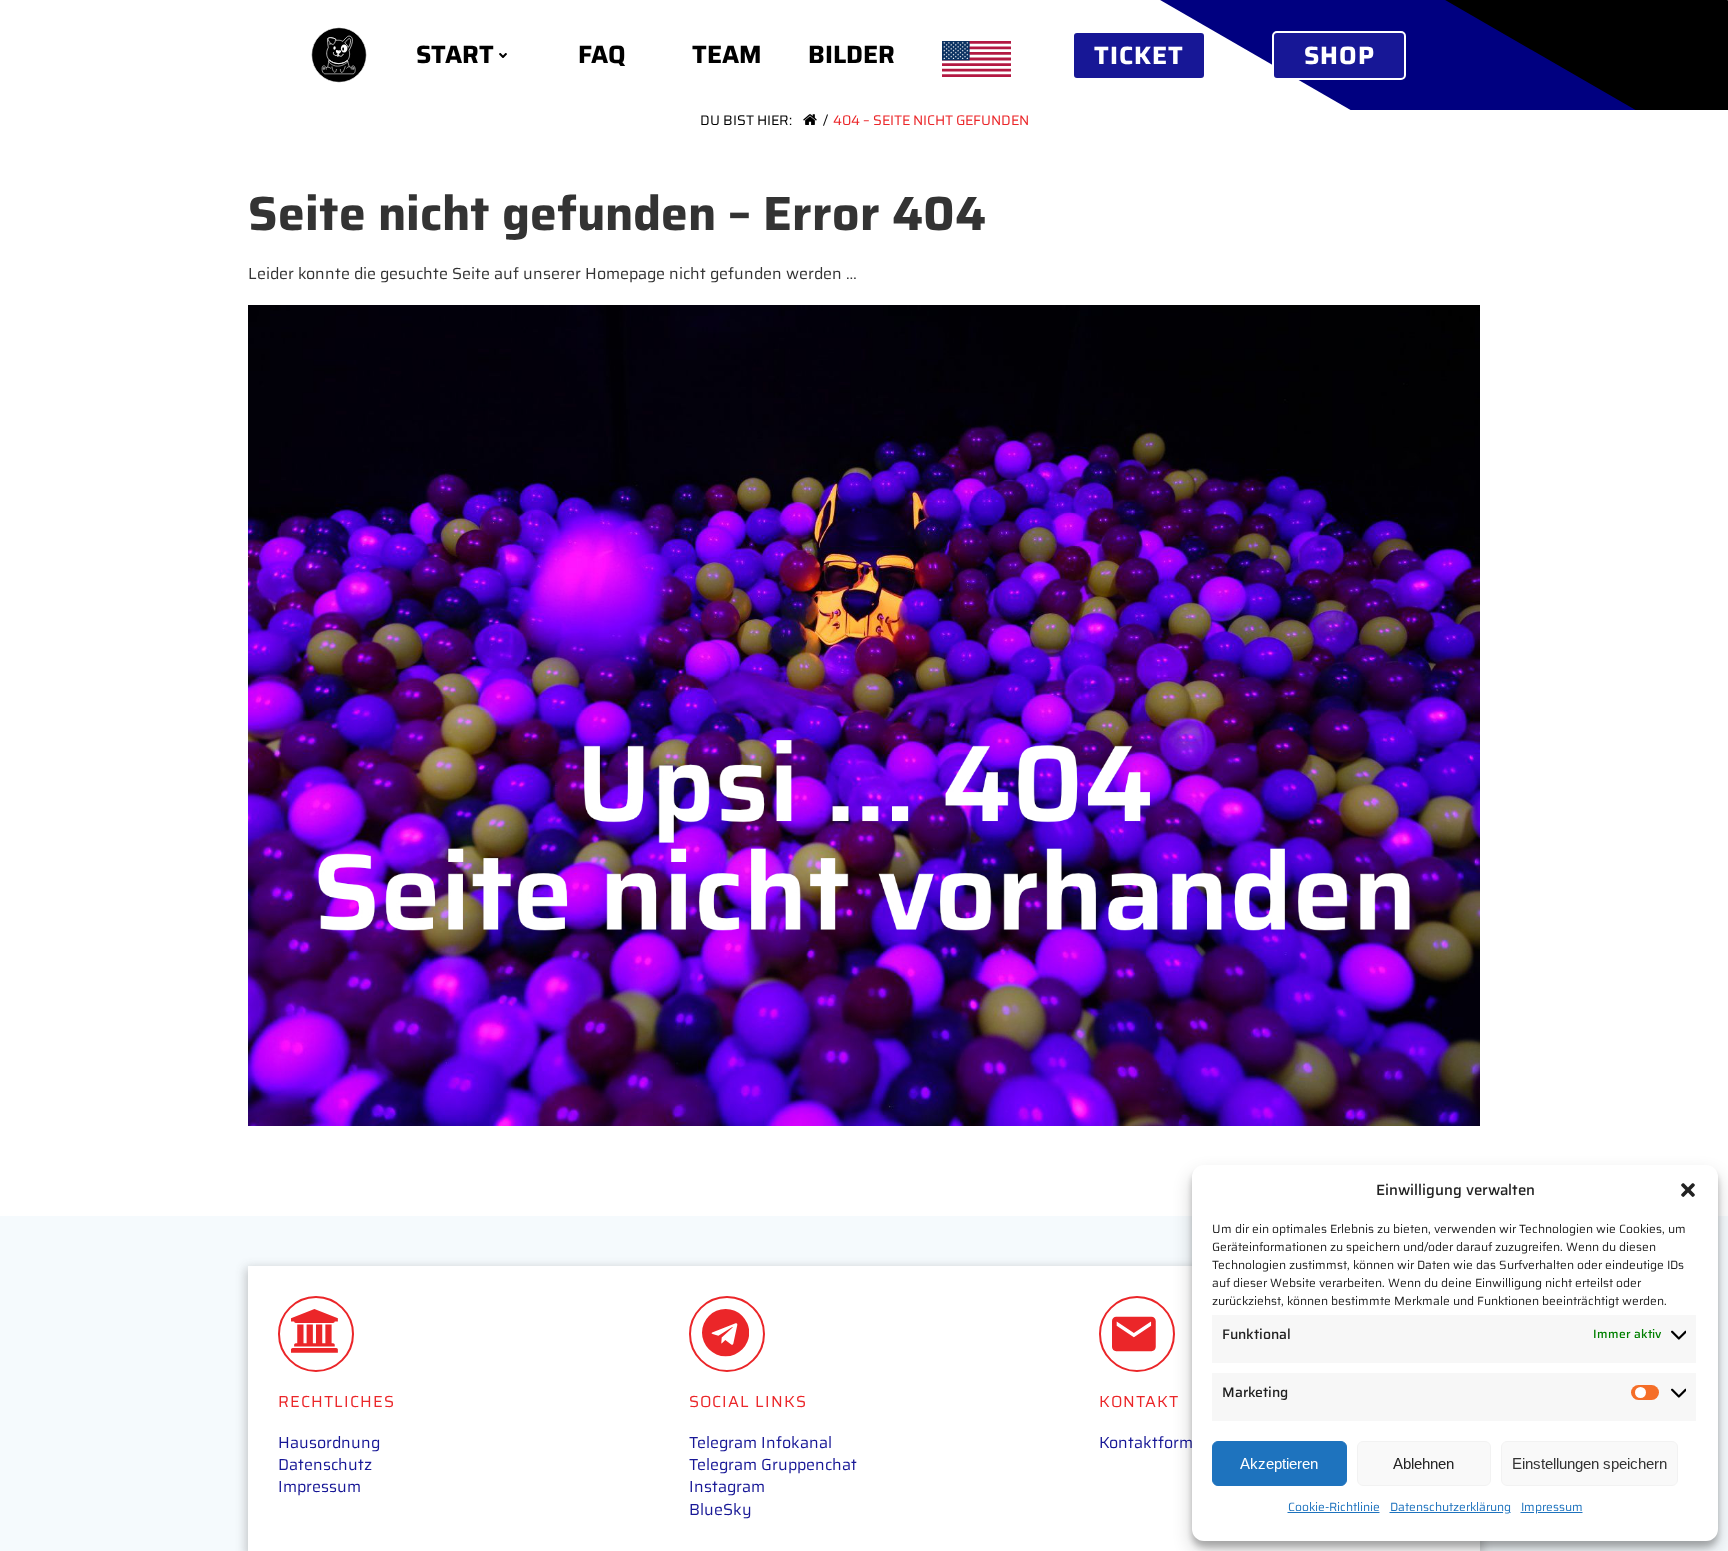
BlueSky (720, 1509)
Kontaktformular (1160, 1442)
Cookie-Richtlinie (1334, 1506)
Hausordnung (329, 1442)
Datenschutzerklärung (1450, 1506)
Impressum (1552, 1506)
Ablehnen (1423, 1463)
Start (455, 55)
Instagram (727, 1486)
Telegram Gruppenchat (773, 1464)
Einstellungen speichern (1589, 1463)
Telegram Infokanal (760, 1442)
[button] (1688, 1190)
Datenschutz (325, 1464)
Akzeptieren (1279, 1463)
